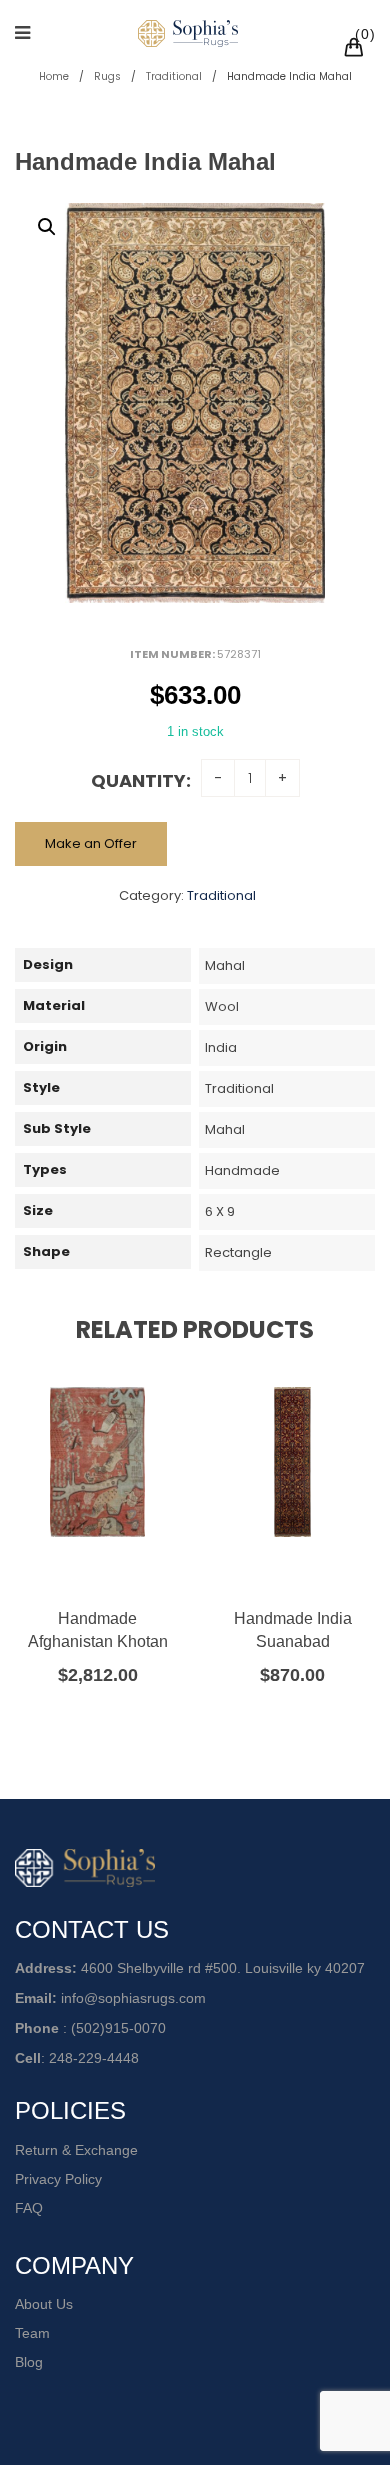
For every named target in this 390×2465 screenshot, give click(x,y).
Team (32, 2333)
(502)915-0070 (118, 2028)
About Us (44, 2304)
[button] (47, 227)
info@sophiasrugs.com (133, 1998)
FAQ (29, 2208)
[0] (357, 50)
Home (54, 76)
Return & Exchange (76, 2150)
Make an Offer (91, 843)
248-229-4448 (94, 2058)
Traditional (174, 76)
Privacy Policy (58, 2179)
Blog (29, 2362)
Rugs (107, 76)
